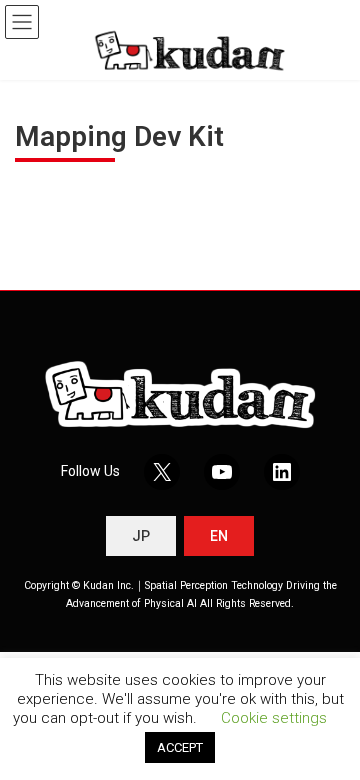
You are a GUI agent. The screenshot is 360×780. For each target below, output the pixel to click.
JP (141, 536)
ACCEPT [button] (180, 747)
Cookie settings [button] (274, 718)
